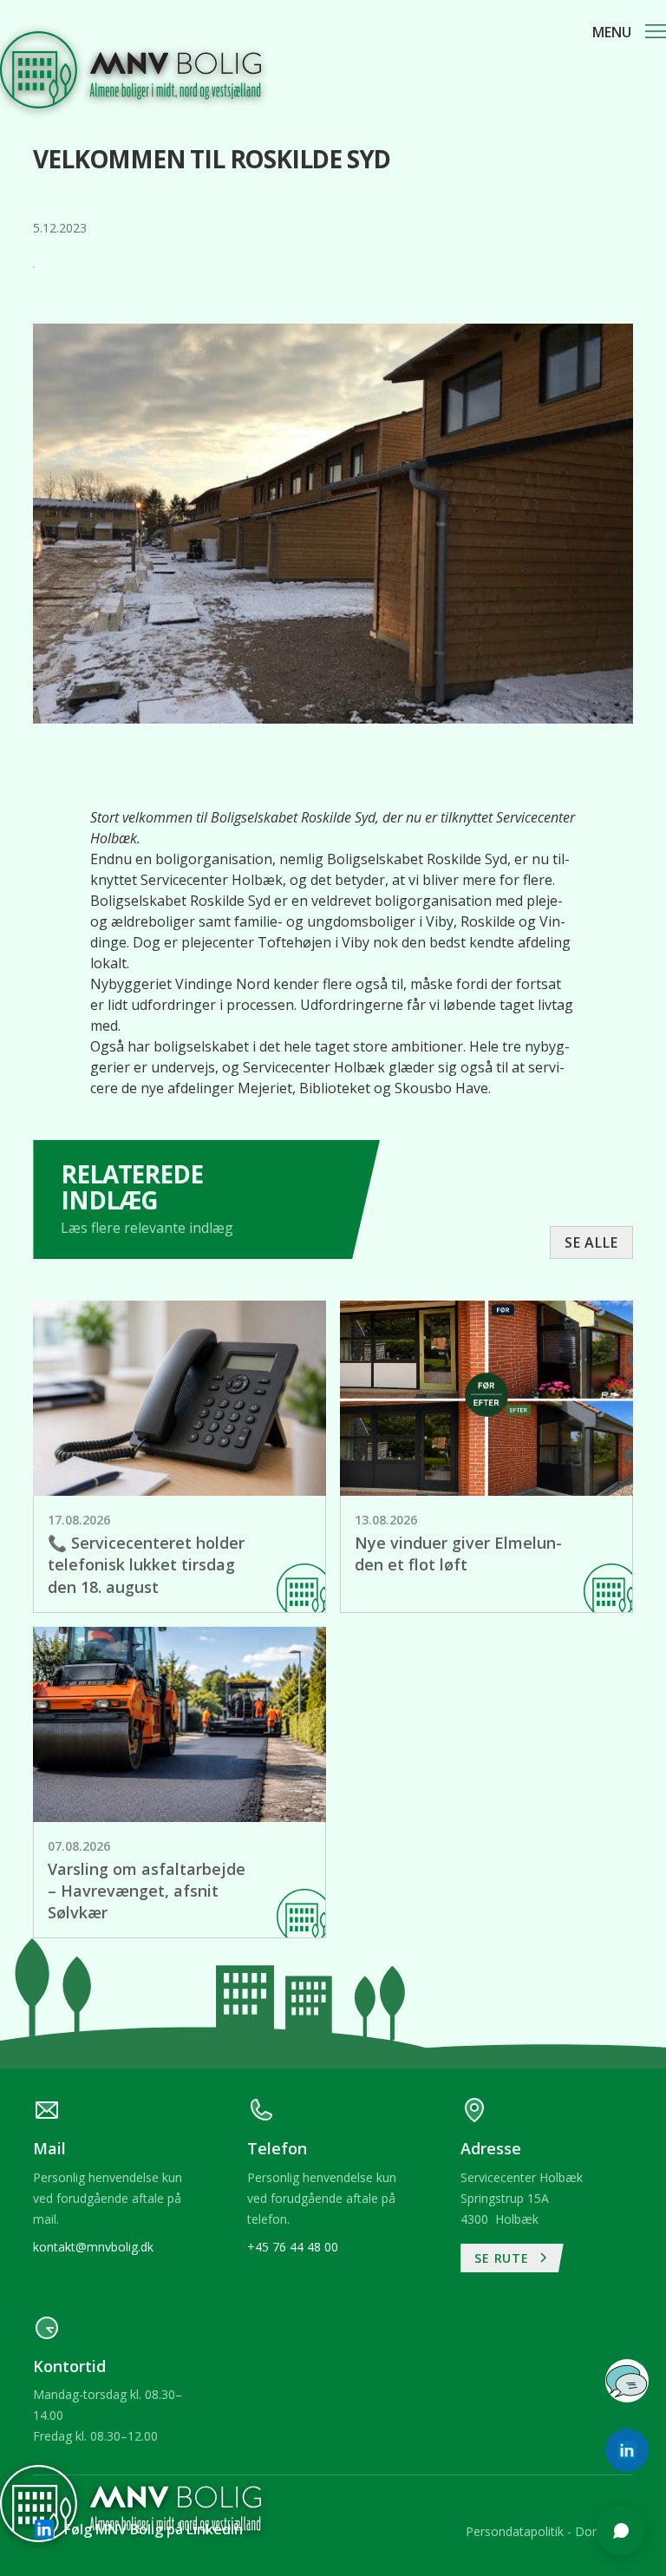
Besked (396, 2269)
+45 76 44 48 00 (293, 2247)
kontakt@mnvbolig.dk (93, 2247)
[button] (629, 32)
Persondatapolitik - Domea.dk (549, 2531)
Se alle (591, 1242)
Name (392, 2135)
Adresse (399, 2202)
